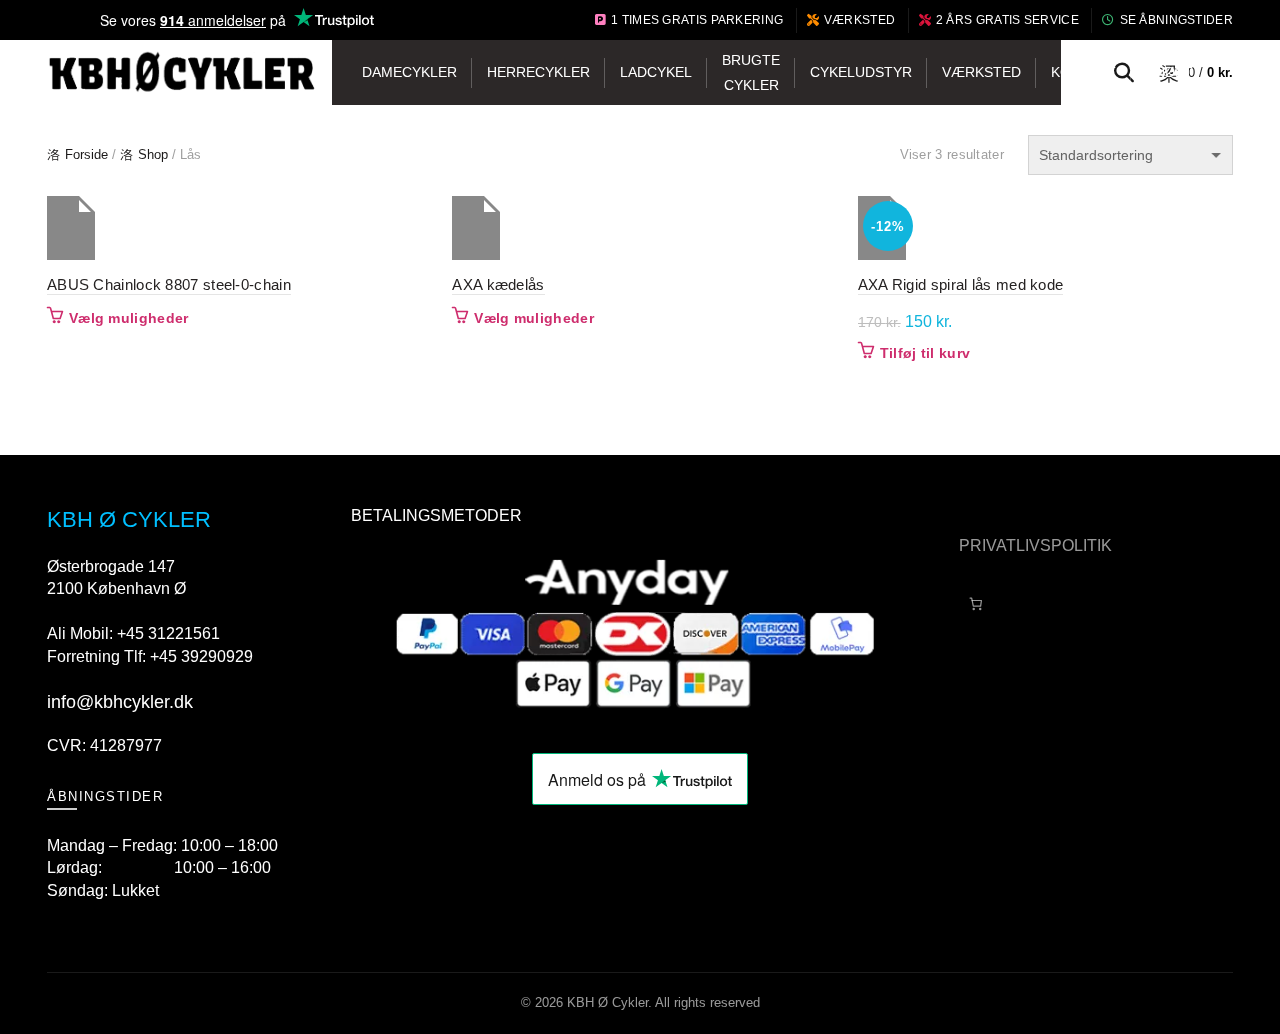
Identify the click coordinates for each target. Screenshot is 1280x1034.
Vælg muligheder (129, 318)
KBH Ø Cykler (607, 1002)
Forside (86, 154)
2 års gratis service (1007, 20)
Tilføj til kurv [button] (925, 353)
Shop (153, 154)
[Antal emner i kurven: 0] (975, 604)
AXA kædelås (498, 284)
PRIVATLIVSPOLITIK (1035, 545)
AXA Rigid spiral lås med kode (961, 284)
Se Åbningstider (1176, 20)
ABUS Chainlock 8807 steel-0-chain (169, 284)
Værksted (859, 20)
